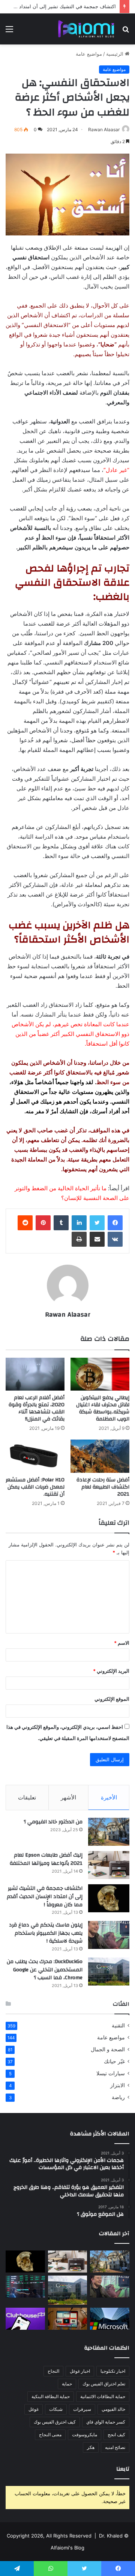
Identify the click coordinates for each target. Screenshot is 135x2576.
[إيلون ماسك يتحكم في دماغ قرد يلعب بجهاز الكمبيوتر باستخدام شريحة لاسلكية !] (109, 1935)
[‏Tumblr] (61, 1223)
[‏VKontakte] (115, 1239)
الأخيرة (109, 1797)
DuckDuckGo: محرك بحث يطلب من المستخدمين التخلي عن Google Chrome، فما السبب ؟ (45, 1970)
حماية (67, 2384)
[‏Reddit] (25, 1223)
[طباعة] (79, 1239)
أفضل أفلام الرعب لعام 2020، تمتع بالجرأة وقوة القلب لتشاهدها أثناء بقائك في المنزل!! (37, 1408)
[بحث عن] (126, 32)
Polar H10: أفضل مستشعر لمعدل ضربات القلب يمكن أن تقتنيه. (35, 1487)
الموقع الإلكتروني (112, 1699)
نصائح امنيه (115, 2447)
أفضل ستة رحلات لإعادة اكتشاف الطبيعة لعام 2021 (103, 1487)
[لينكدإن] (79, 1223)
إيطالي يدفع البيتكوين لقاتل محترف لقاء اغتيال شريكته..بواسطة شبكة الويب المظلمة (103, 1408)
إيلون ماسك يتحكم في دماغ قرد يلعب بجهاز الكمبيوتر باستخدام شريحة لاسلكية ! (46, 1933)
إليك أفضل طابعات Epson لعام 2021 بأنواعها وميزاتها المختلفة (46, 1859)
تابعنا (123, 2469)
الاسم (122, 1643)
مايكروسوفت (85, 2435)
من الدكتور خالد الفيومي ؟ (53, 1822)
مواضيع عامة (89, 54)
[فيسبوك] (115, 1223)
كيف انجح (116, 2435)
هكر (91, 2447)
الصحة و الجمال (108, 2049)
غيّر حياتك (114, 2061)
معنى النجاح (50, 2435)
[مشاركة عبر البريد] (97, 1239)
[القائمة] (9, 32)
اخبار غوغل (80, 2371)
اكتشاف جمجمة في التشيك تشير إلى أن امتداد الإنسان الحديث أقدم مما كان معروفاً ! (45, 1896)
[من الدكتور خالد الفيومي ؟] (109, 1832)
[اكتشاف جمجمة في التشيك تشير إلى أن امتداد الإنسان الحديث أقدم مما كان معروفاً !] (109, 1898)
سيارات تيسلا (111, 2073)
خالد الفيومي (113, 2409)
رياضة (118, 2097)
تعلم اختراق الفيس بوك (104, 2384)
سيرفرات (82, 2409)
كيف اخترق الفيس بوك (55, 2422)
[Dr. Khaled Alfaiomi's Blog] (86, 29)
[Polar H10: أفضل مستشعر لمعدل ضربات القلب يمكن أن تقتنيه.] (35, 1456)
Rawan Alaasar (104, 129)
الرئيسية (115, 54)
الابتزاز (118, 2085)
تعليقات (27, 1797)
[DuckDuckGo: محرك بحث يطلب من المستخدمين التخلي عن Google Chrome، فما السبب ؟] (109, 1972)
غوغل (34, 2409)
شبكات (56, 2409)
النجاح (53, 2371)
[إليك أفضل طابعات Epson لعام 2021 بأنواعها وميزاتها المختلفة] (109, 1865)
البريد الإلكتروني (111, 1671)
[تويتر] (97, 1223)
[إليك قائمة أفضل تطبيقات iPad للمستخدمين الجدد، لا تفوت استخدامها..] (68, 2319)
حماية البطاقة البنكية (51, 2396)
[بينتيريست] (43, 1223)
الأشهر (68, 1797)
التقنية (118, 2026)
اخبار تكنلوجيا (113, 2371)
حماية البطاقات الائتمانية (103, 2396)
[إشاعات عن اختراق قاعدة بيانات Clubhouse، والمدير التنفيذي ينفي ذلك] (25, 2319)
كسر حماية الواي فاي (106, 2422)
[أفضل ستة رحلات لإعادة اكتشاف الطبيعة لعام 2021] (100, 1456)
